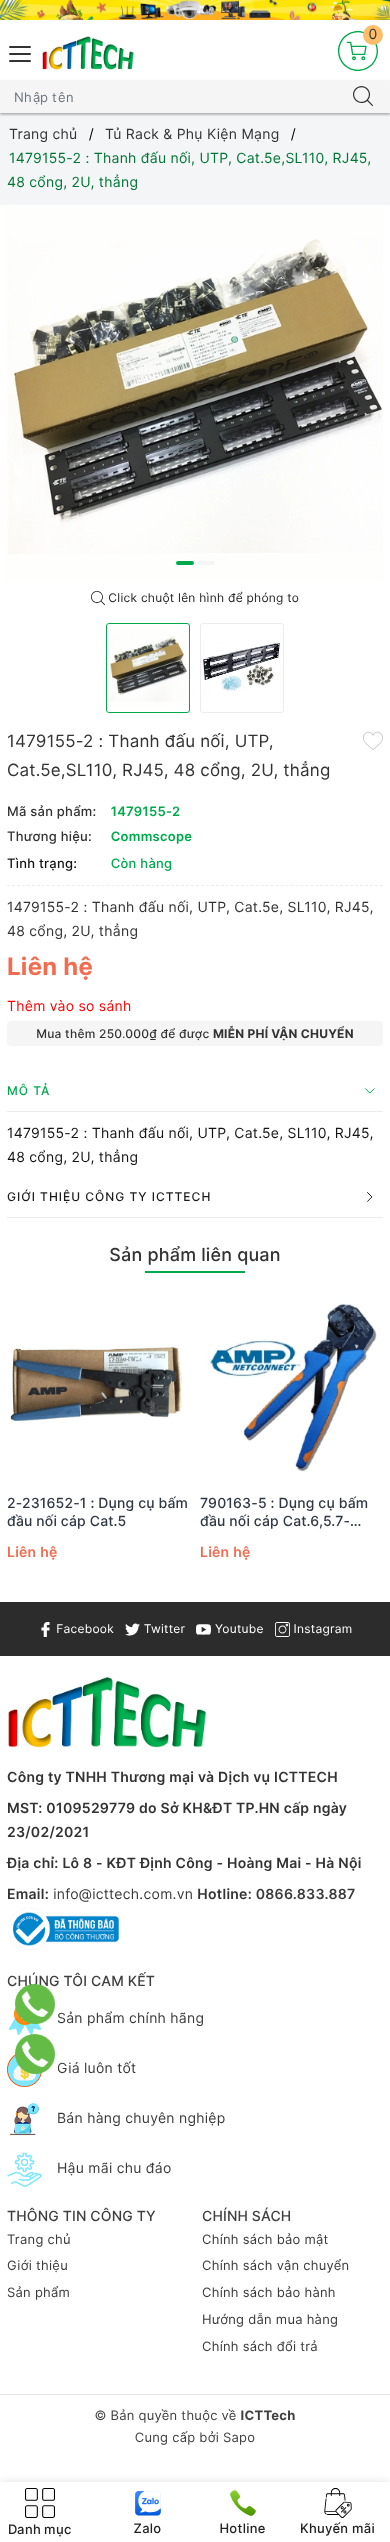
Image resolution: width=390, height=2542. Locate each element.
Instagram (321, 1628)
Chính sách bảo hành (269, 2293)
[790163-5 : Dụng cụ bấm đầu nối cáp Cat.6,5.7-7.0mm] (291, 1385)
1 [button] (185, 563)
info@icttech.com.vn (123, 1894)
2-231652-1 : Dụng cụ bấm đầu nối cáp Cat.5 (97, 1512)
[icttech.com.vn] (88, 53)
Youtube (237, 1628)
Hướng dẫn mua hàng (270, 2320)
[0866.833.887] (35, 2004)
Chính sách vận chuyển (275, 2266)
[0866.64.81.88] (35, 2054)
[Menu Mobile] (21, 51)
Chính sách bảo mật (265, 2240)
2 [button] (206, 563)
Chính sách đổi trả (260, 2347)
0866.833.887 (306, 1894)
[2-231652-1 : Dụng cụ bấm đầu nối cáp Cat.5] (98, 1385)
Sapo (239, 2438)
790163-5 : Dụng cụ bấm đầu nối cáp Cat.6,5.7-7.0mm (284, 1513)
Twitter (162, 1628)
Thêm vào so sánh (69, 1006)
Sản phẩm (38, 2293)
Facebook (83, 1628)
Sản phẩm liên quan (194, 1255)
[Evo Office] (195, 10)
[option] (195, 393)
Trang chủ (39, 2240)
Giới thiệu (37, 2266)
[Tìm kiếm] (363, 97)
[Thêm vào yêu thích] (373, 740)
